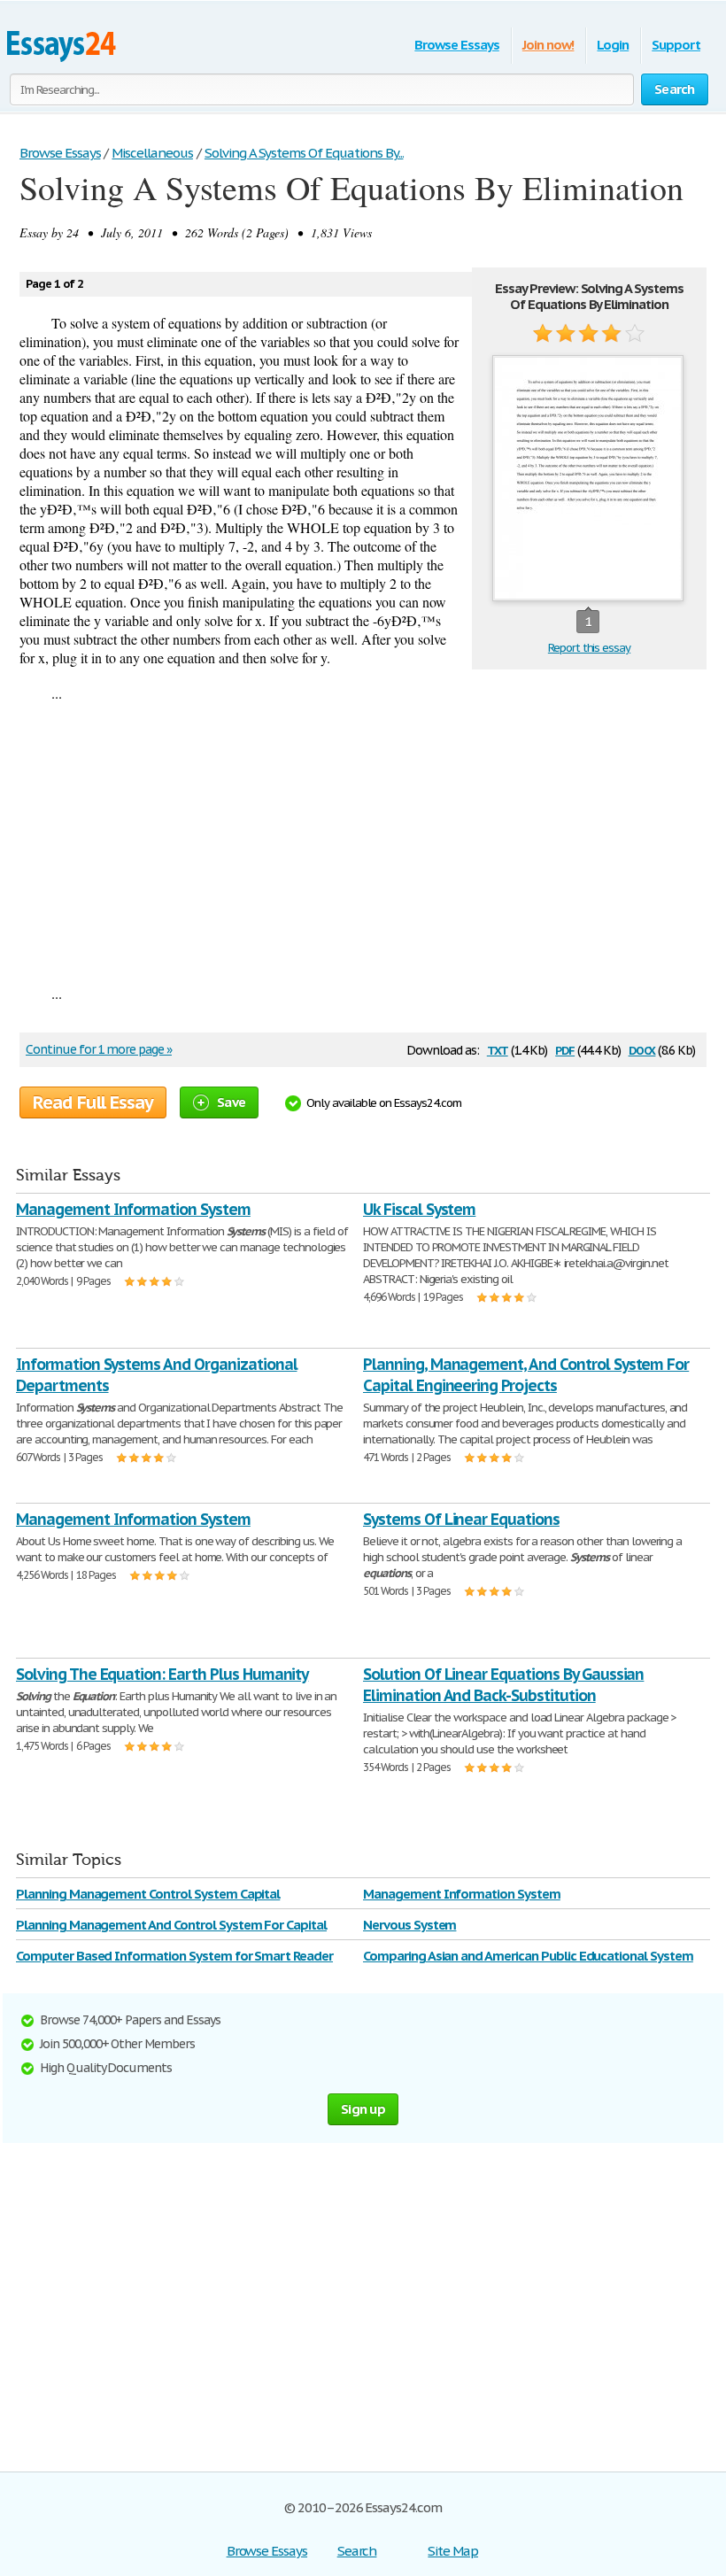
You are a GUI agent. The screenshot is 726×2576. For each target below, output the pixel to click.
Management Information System (133, 1209)
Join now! (548, 45)
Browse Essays (456, 45)
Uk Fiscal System (419, 1209)
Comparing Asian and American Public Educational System (528, 1956)
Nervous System (409, 1925)
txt (498, 1049)
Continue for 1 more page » (99, 1049)
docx (642, 1049)
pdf (565, 1049)
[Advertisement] (363, 843)
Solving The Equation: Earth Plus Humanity (162, 1674)
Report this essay (589, 648)
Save (231, 1102)
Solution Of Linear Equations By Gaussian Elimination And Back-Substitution (503, 1685)
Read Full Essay (93, 1102)
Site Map (453, 2551)
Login (613, 45)
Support (676, 45)
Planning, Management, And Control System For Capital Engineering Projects (526, 1375)
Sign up (363, 2109)
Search (357, 2551)
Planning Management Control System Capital (148, 1894)
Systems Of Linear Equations (461, 1519)
